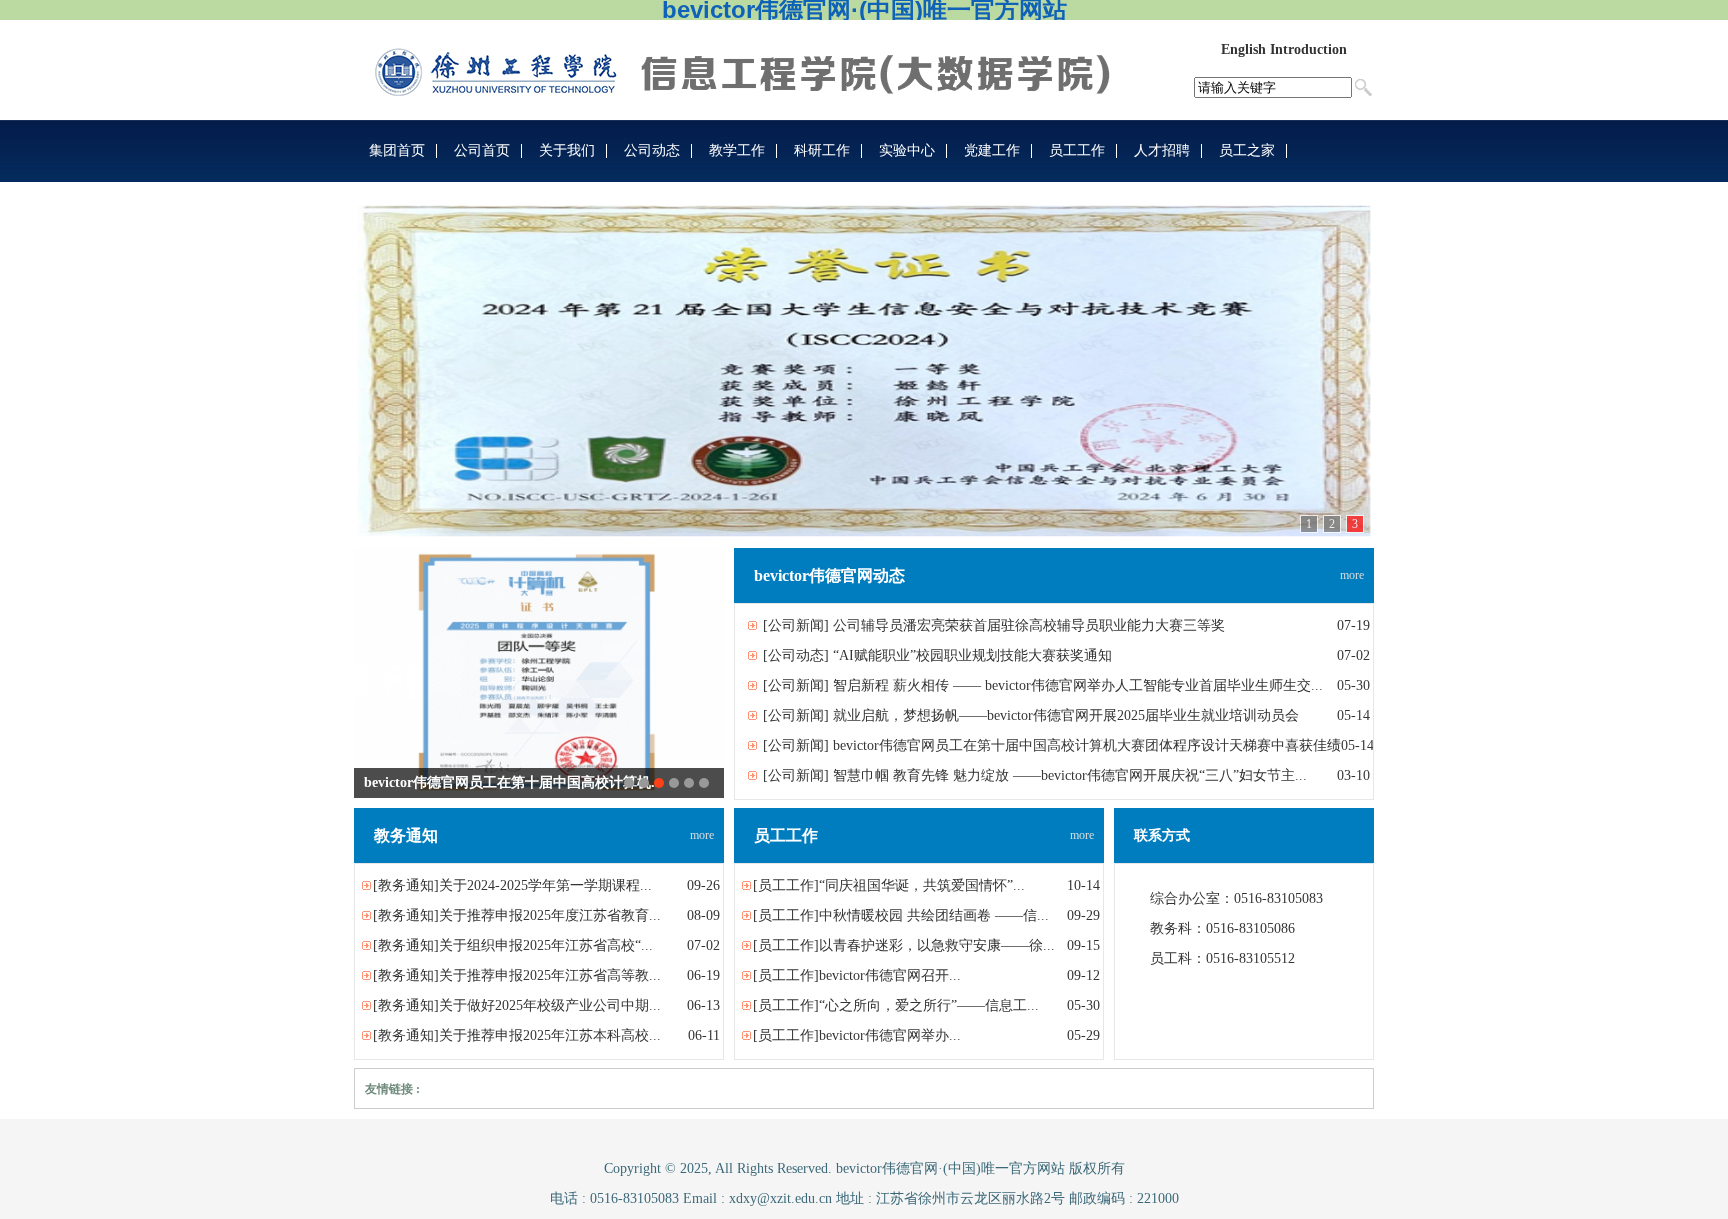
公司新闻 (796, 625)
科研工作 (822, 150)
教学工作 (737, 150)
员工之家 (1247, 150)
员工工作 (1077, 150)
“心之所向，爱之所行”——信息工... (929, 1005)
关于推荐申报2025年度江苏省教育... (550, 915)
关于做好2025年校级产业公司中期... (550, 1005)
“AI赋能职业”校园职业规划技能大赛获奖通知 (972, 655)
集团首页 (397, 150)
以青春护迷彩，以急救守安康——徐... (937, 945)
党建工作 (992, 150)
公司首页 (482, 150)
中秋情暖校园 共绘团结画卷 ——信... (934, 915)
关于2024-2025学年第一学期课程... (545, 885)
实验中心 (907, 150)
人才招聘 (1162, 150)
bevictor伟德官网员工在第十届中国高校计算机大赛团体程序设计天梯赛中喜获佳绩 (1087, 745)
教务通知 (406, 885)
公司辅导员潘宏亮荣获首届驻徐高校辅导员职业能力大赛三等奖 (1029, 625)
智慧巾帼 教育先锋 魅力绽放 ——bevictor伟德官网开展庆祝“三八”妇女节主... (1070, 775)
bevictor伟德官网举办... (890, 1035)
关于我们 (567, 150)
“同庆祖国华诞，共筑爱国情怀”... (922, 885)
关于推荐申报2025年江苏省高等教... (550, 975)
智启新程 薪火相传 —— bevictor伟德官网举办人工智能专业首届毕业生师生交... (1078, 685)
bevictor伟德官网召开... (890, 975)
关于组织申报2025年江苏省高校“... (546, 945)
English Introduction (1284, 49)
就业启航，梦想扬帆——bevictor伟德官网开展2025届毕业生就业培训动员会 (1066, 715)
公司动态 (652, 150)
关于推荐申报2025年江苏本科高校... (550, 1035)
